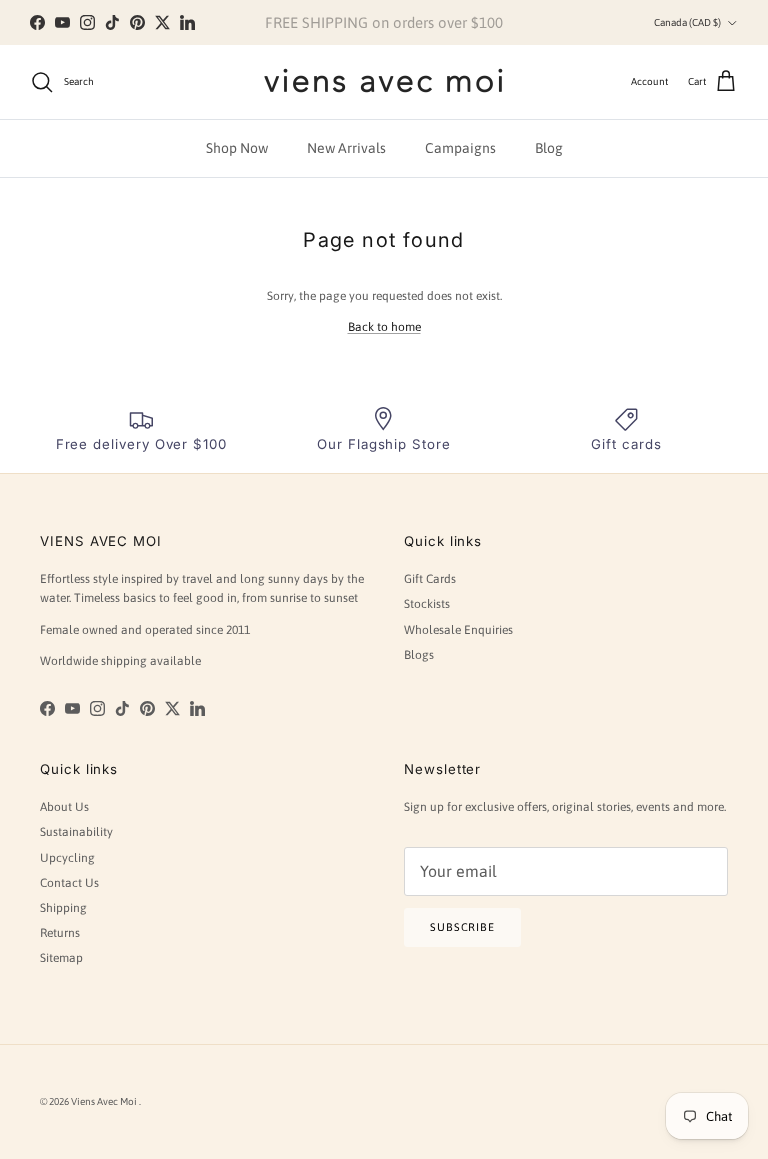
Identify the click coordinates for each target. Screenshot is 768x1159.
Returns (60, 933)
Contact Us (69, 883)
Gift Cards (430, 579)
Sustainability (76, 832)
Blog (549, 148)
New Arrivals (346, 148)
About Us (64, 807)
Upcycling (67, 858)
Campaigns (460, 148)
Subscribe (462, 927)
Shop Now (237, 148)
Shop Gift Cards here (476, 30)
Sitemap (61, 958)
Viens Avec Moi (105, 1101)
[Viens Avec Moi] (384, 82)
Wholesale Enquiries (458, 630)
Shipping (63, 908)
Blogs (419, 655)
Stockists (427, 604)
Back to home (384, 327)
